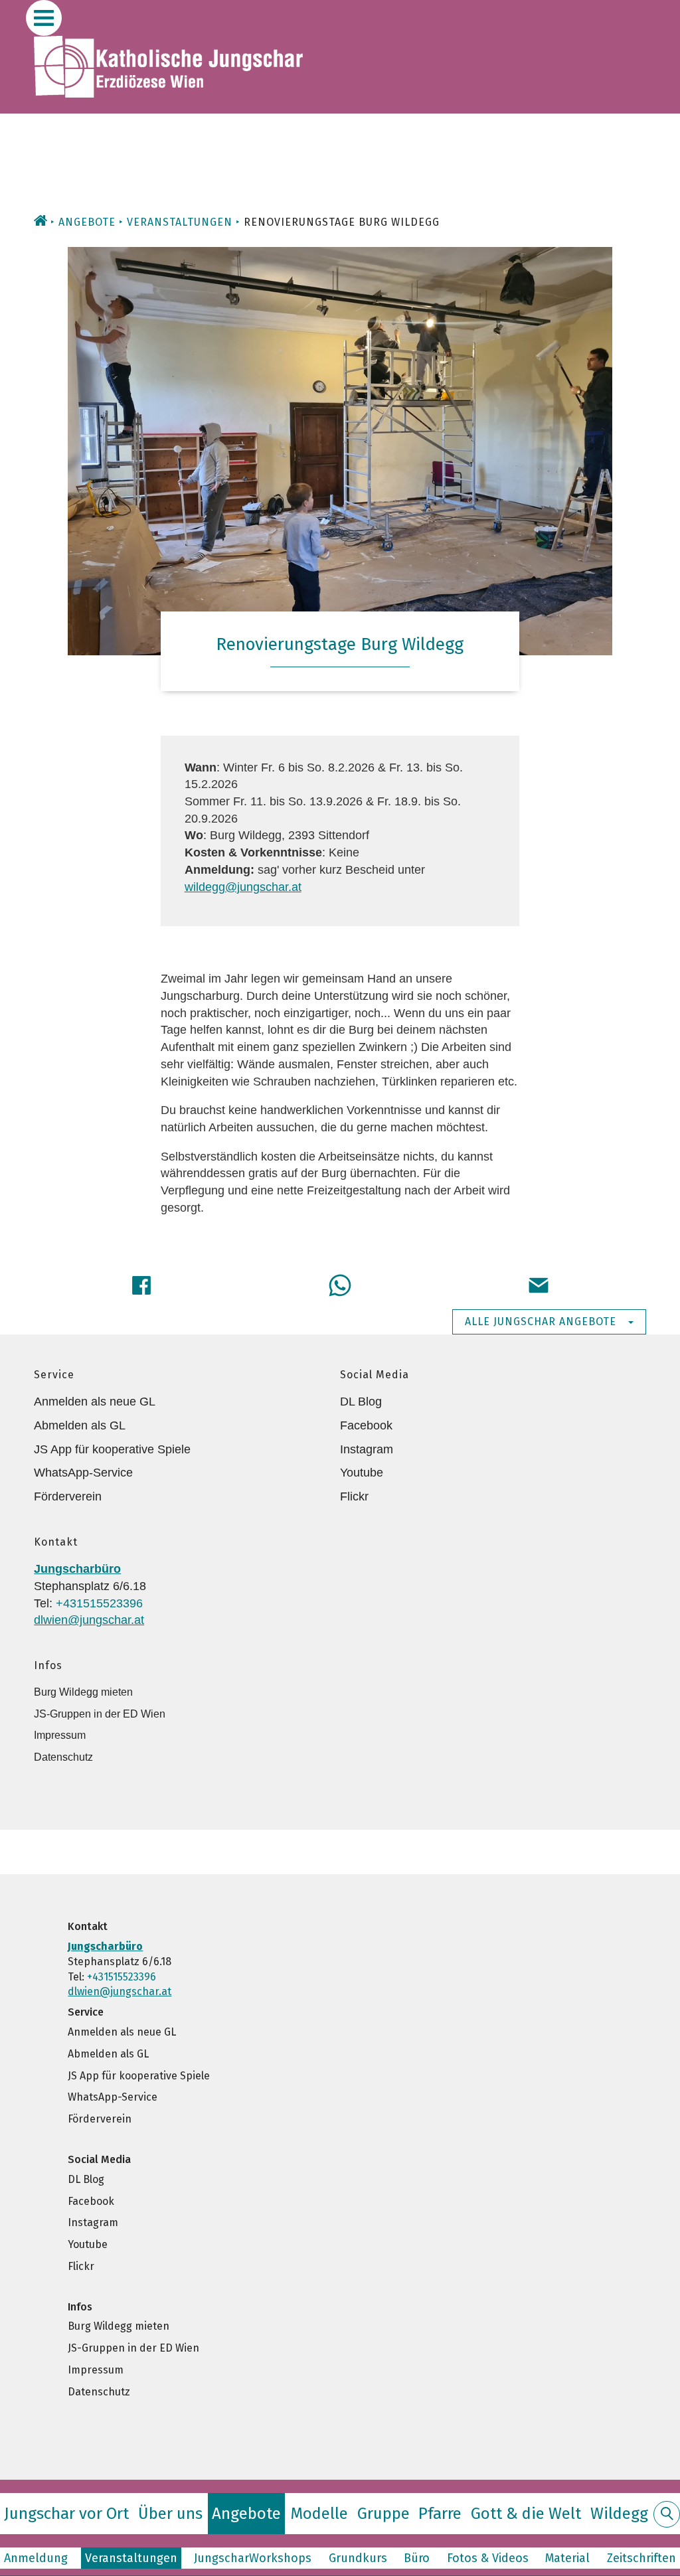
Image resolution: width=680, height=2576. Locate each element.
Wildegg (619, 2514)
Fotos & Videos (488, 2558)
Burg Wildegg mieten (83, 1692)
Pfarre (440, 2514)
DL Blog (361, 1402)
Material (567, 2558)
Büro (417, 2558)
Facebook (366, 1425)
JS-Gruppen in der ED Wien (100, 1714)
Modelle (319, 2514)
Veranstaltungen (180, 222)
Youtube (362, 1473)
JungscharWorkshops (253, 2558)
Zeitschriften (641, 2558)
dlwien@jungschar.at (89, 1620)
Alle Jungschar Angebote (541, 1322)
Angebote (87, 222)
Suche (667, 2522)
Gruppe (383, 2514)
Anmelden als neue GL (95, 1402)
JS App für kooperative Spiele (112, 1449)
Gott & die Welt (526, 2514)
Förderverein (68, 1496)
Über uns (170, 2514)
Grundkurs (358, 2558)
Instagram (367, 1449)
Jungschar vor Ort (66, 2514)
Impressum (60, 1735)
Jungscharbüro (77, 1569)
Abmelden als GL (80, 1425)
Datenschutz (63, 1757)
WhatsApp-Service (83, 1473)
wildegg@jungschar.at (243, 887)
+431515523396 (99, 1603)
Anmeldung (36, 2558)
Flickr (354, 1496)
